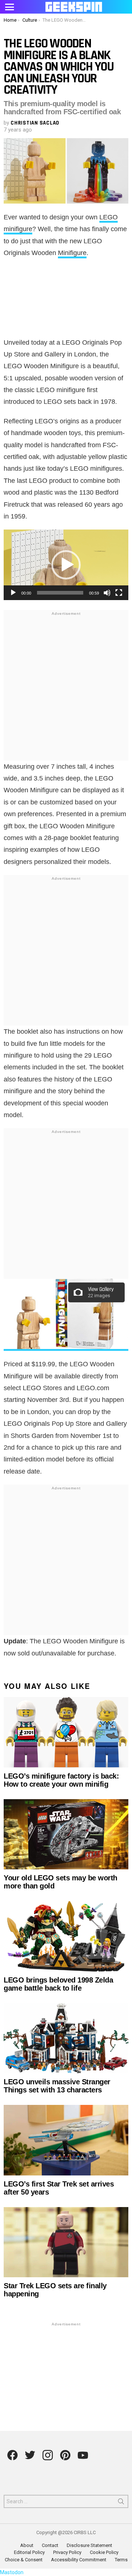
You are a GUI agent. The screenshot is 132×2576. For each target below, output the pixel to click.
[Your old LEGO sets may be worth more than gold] (66, 1834)
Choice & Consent (24, 2560)
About (27, 2545)
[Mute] (107, 593)
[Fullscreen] (119, 593)
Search (121, 2503)
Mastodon (12, 2572)
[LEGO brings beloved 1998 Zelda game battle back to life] (66, 1936)
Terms (121, 2560)
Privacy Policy (67, 2552)
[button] (66, 565)
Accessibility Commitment (79, 2560)
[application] (66, 565)
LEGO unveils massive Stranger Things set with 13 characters (57, 2086)
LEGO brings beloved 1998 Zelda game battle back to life (58, 1984)
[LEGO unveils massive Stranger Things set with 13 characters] (66, 2038)
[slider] (60, 593)
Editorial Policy (29, 2552)
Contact (50, 2545)
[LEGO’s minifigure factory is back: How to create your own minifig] (66, 1732)
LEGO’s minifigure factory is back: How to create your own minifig (61, 1780)
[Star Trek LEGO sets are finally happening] (66, 2242)
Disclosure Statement (89, 2545)
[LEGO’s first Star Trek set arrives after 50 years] (66, 2140)
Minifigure (72, 253)
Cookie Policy (104, 2552)
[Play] (13, 593)
